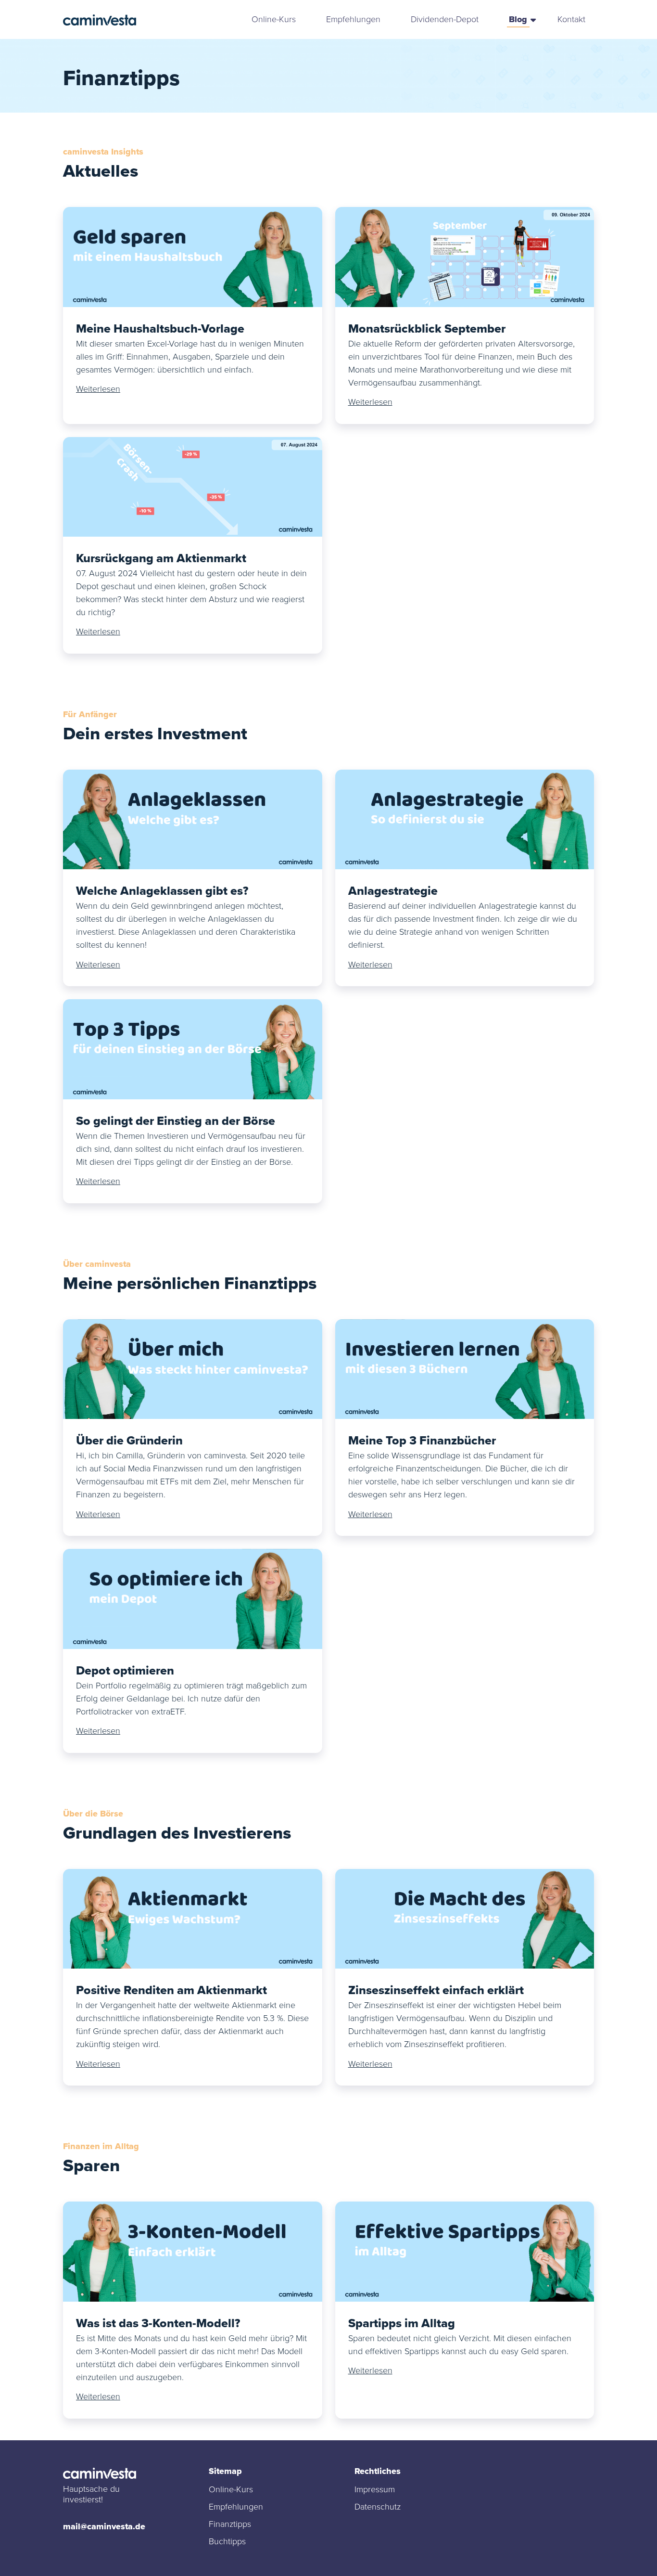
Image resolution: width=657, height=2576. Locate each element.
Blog (518, 19)
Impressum (375, 2489)
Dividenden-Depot (445, 19)
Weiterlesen (98, 389)
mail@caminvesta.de (104, 2526)
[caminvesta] (100, 20)
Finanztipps (230, 2524)
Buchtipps (227, 2541)
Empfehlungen (353, 19)
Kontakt (571, 19)
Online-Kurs (274, 19)
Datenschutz (378, 2507)
